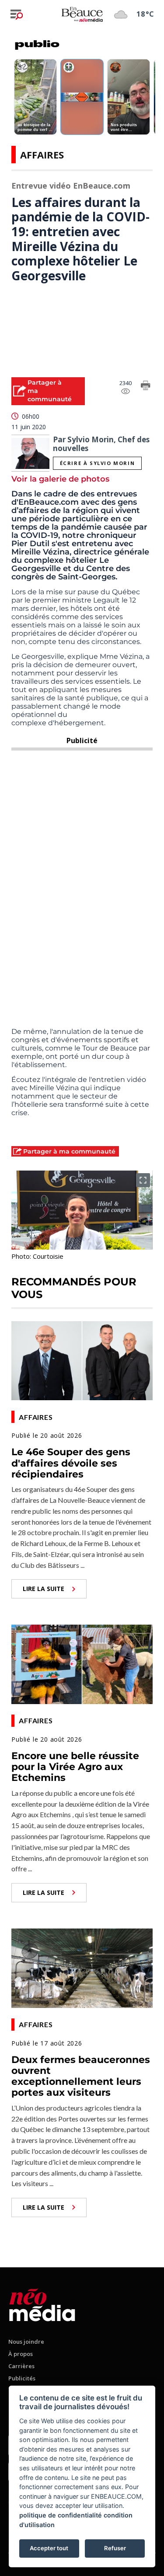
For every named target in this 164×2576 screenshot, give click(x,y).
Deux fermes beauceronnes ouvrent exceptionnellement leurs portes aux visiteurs (81, 2076)
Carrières (21, 2366)
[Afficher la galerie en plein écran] (143, 1180)
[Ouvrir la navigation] (17, 14)
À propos (21, 2354)
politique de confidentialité (61, 2515)
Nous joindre (26, 2342)
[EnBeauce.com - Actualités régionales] (82, 14)
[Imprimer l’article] (146, 387)
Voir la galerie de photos (60, 479)
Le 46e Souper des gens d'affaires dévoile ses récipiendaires (71, 1463)
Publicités (22, 2378)
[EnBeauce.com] (42, 2303)
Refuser (115, 2548)
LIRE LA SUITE (44, 1589)
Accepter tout (49, 2548)
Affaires (42, 155)
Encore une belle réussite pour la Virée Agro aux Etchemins (75, 1767)
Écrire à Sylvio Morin (98, 463)
